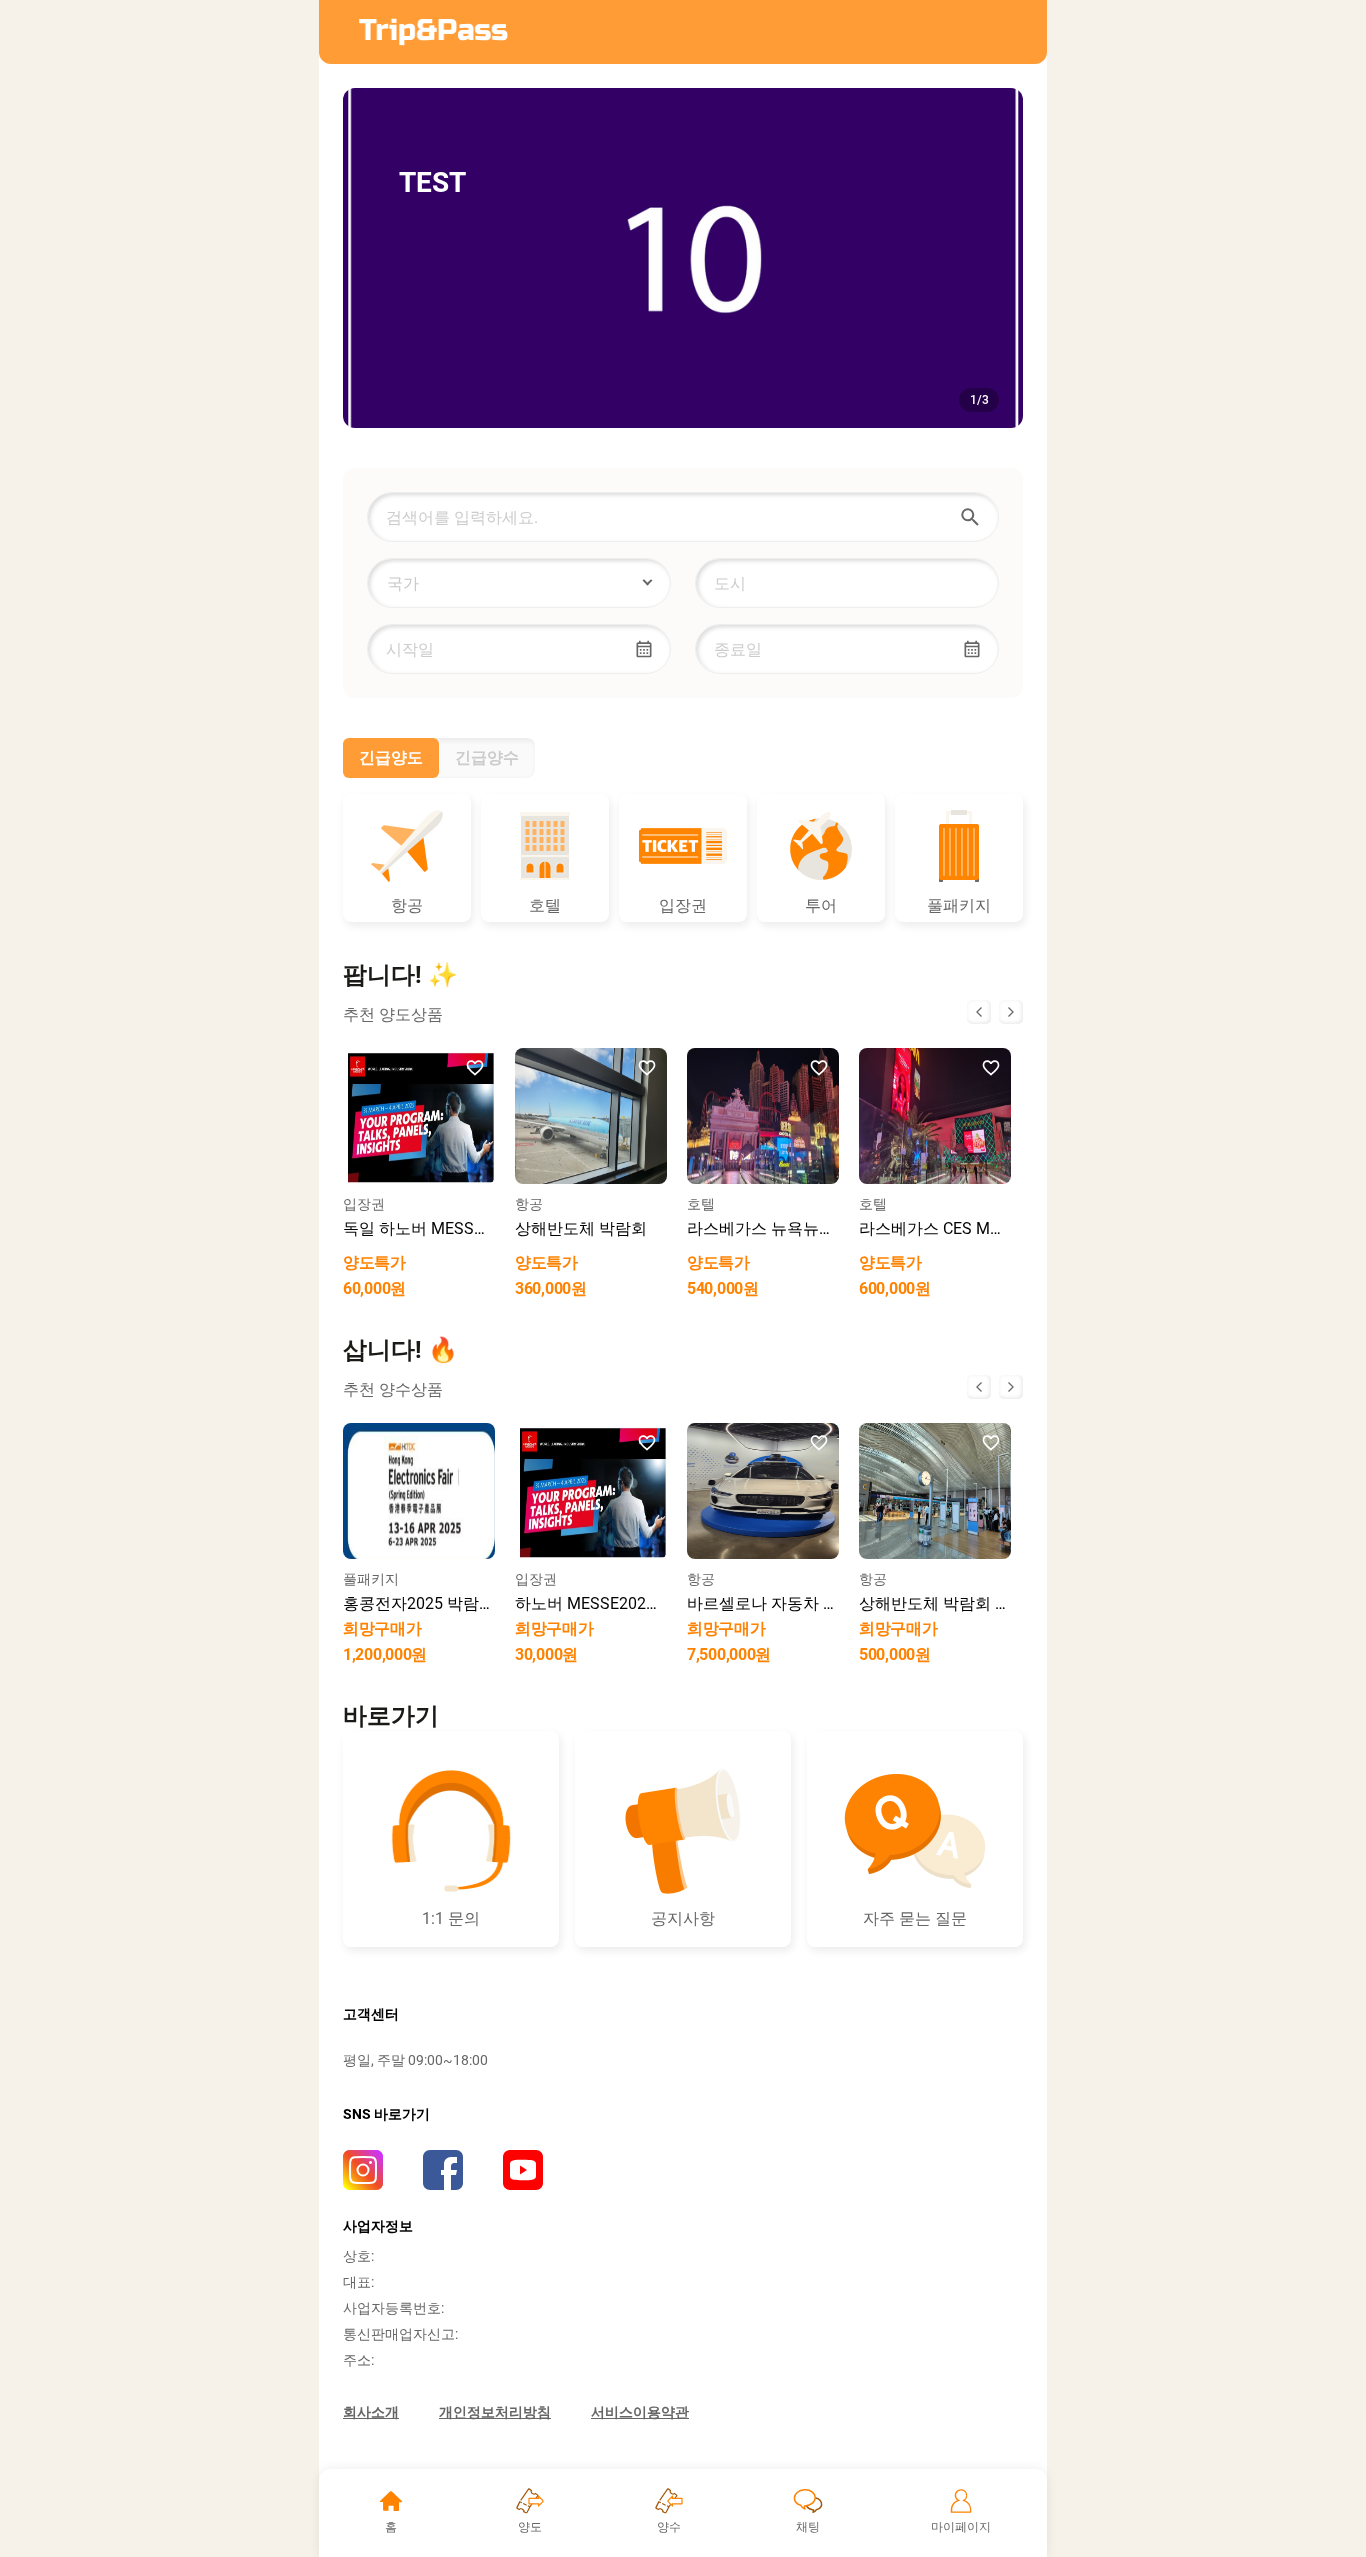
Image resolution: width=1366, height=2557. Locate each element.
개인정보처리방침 (495, 2412)
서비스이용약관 (640, 2412)
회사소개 (371, 2412)
